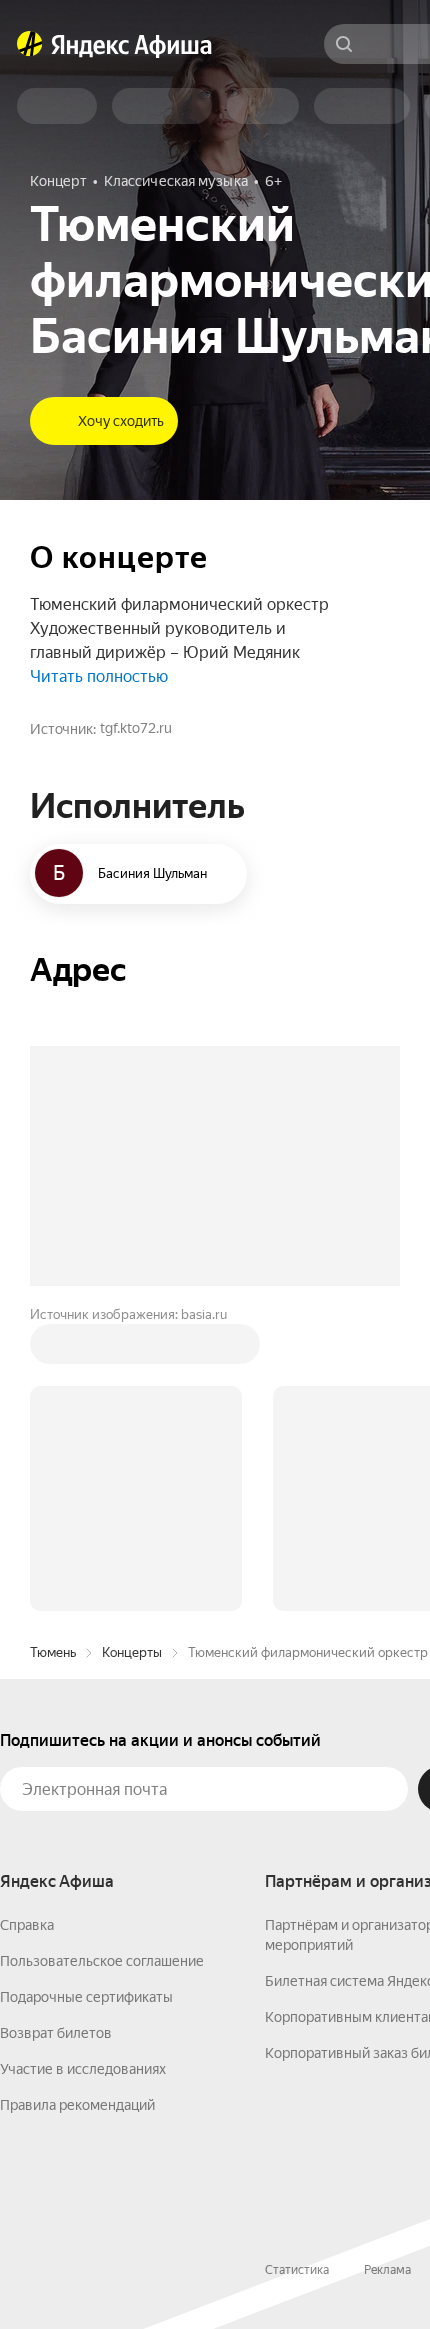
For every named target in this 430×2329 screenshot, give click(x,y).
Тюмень (53, 1652)
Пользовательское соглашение (102, 1961)
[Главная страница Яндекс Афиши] (30, 44)
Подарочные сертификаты (86, 1997)
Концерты (132, 1652)
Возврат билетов (56, 2033)
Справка (27, 1925)
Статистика (297, 2270)
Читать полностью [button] (99, 676)
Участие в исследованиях (83, 2069)
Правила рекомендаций (77, 2105)
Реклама (387, 2270)
